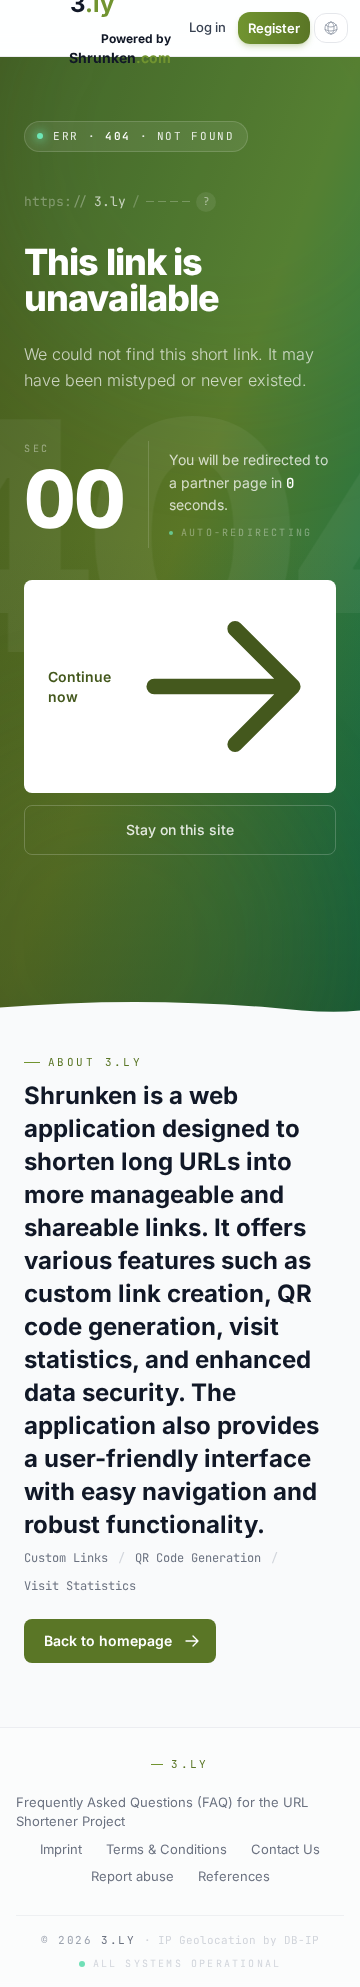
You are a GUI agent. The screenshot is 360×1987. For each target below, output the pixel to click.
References (234, 1876)
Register (274, 28)
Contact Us (285, 1849)
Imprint (61, 1849)
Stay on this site (180, 829)
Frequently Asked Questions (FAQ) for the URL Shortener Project (162, 1812)
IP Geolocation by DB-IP (238, 1940)
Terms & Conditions (166, 1849)
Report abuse (132, 1876)
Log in (207, 27)
